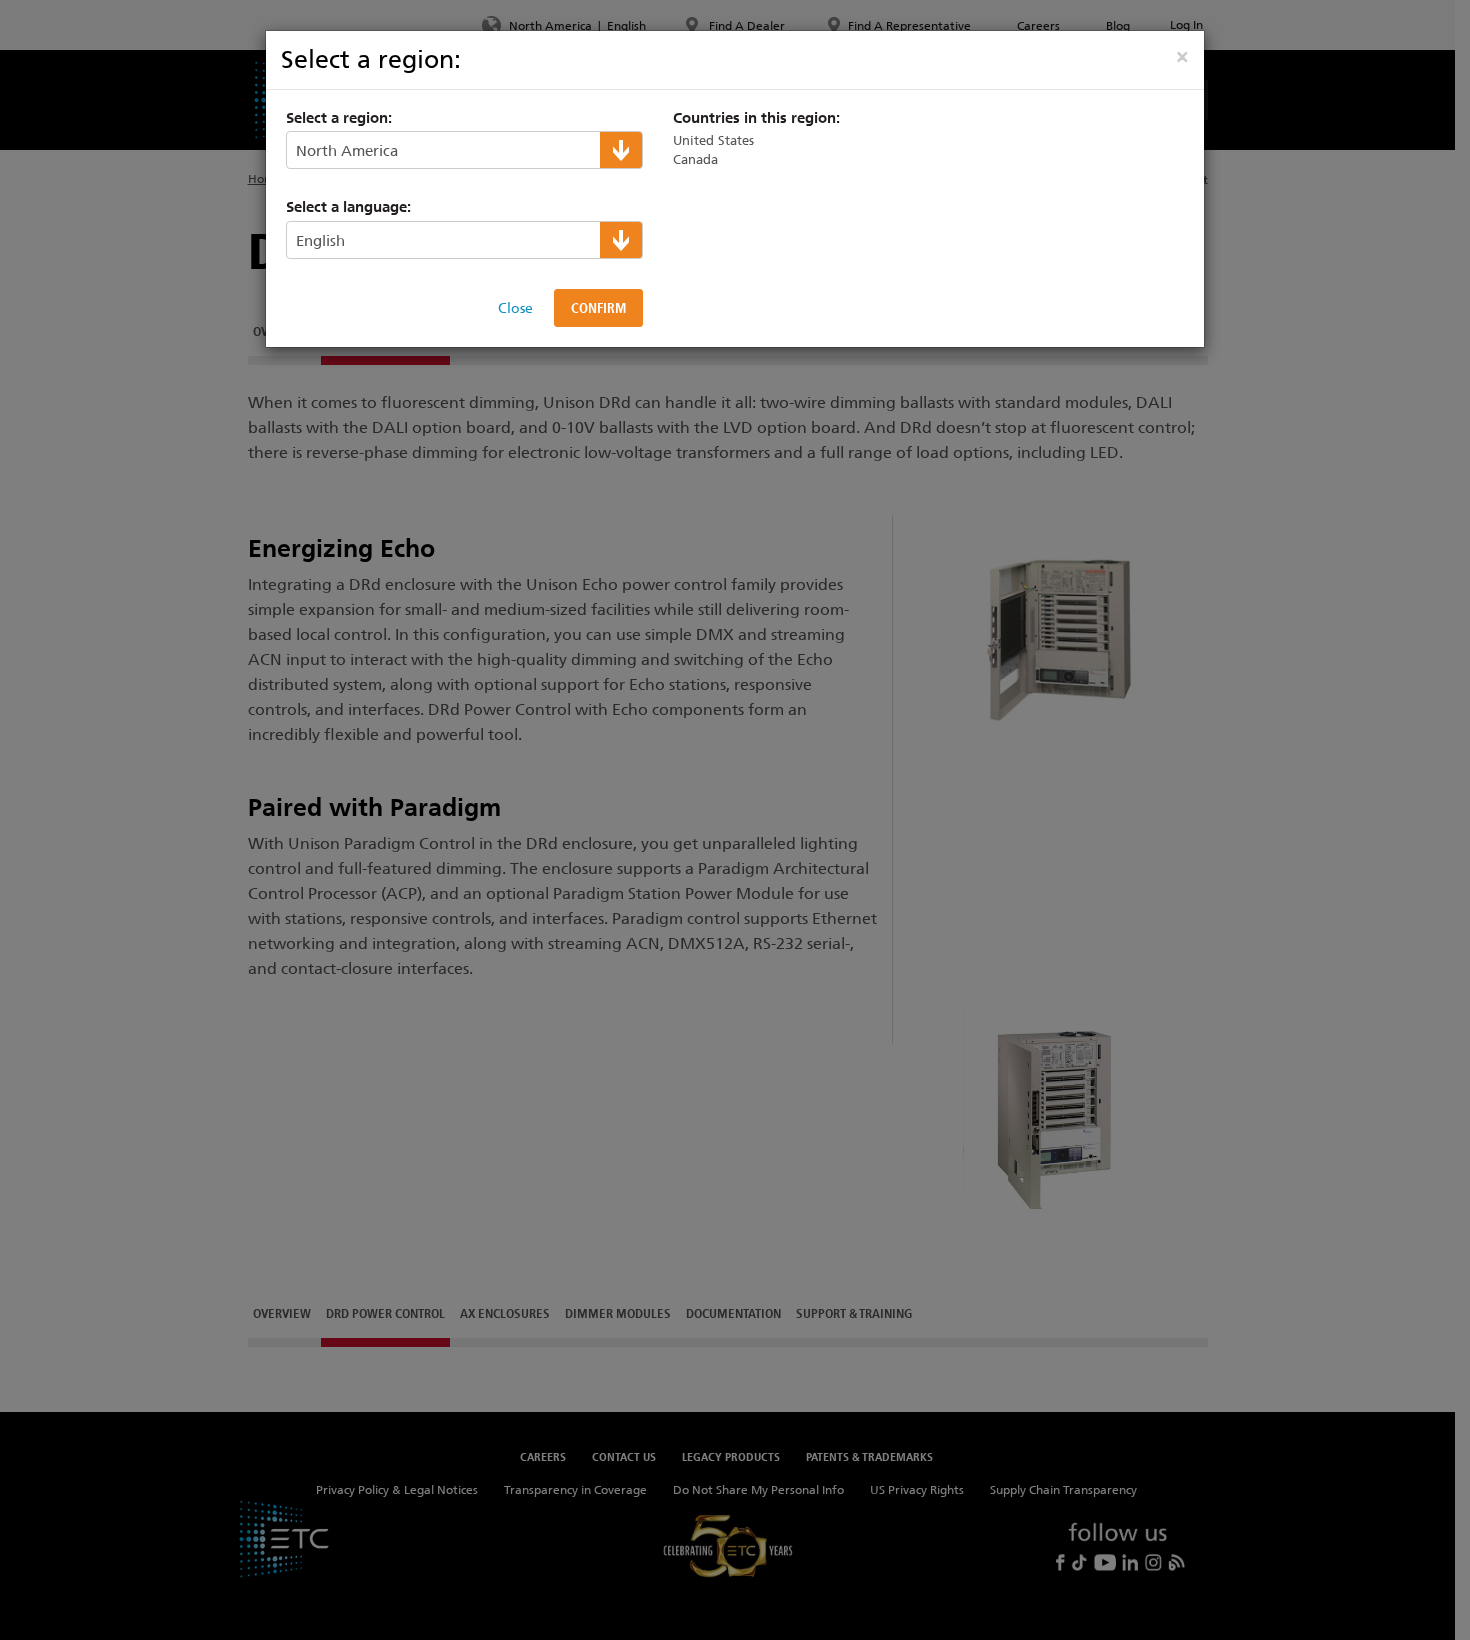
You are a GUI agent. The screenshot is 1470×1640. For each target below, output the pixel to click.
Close (515, 308)
